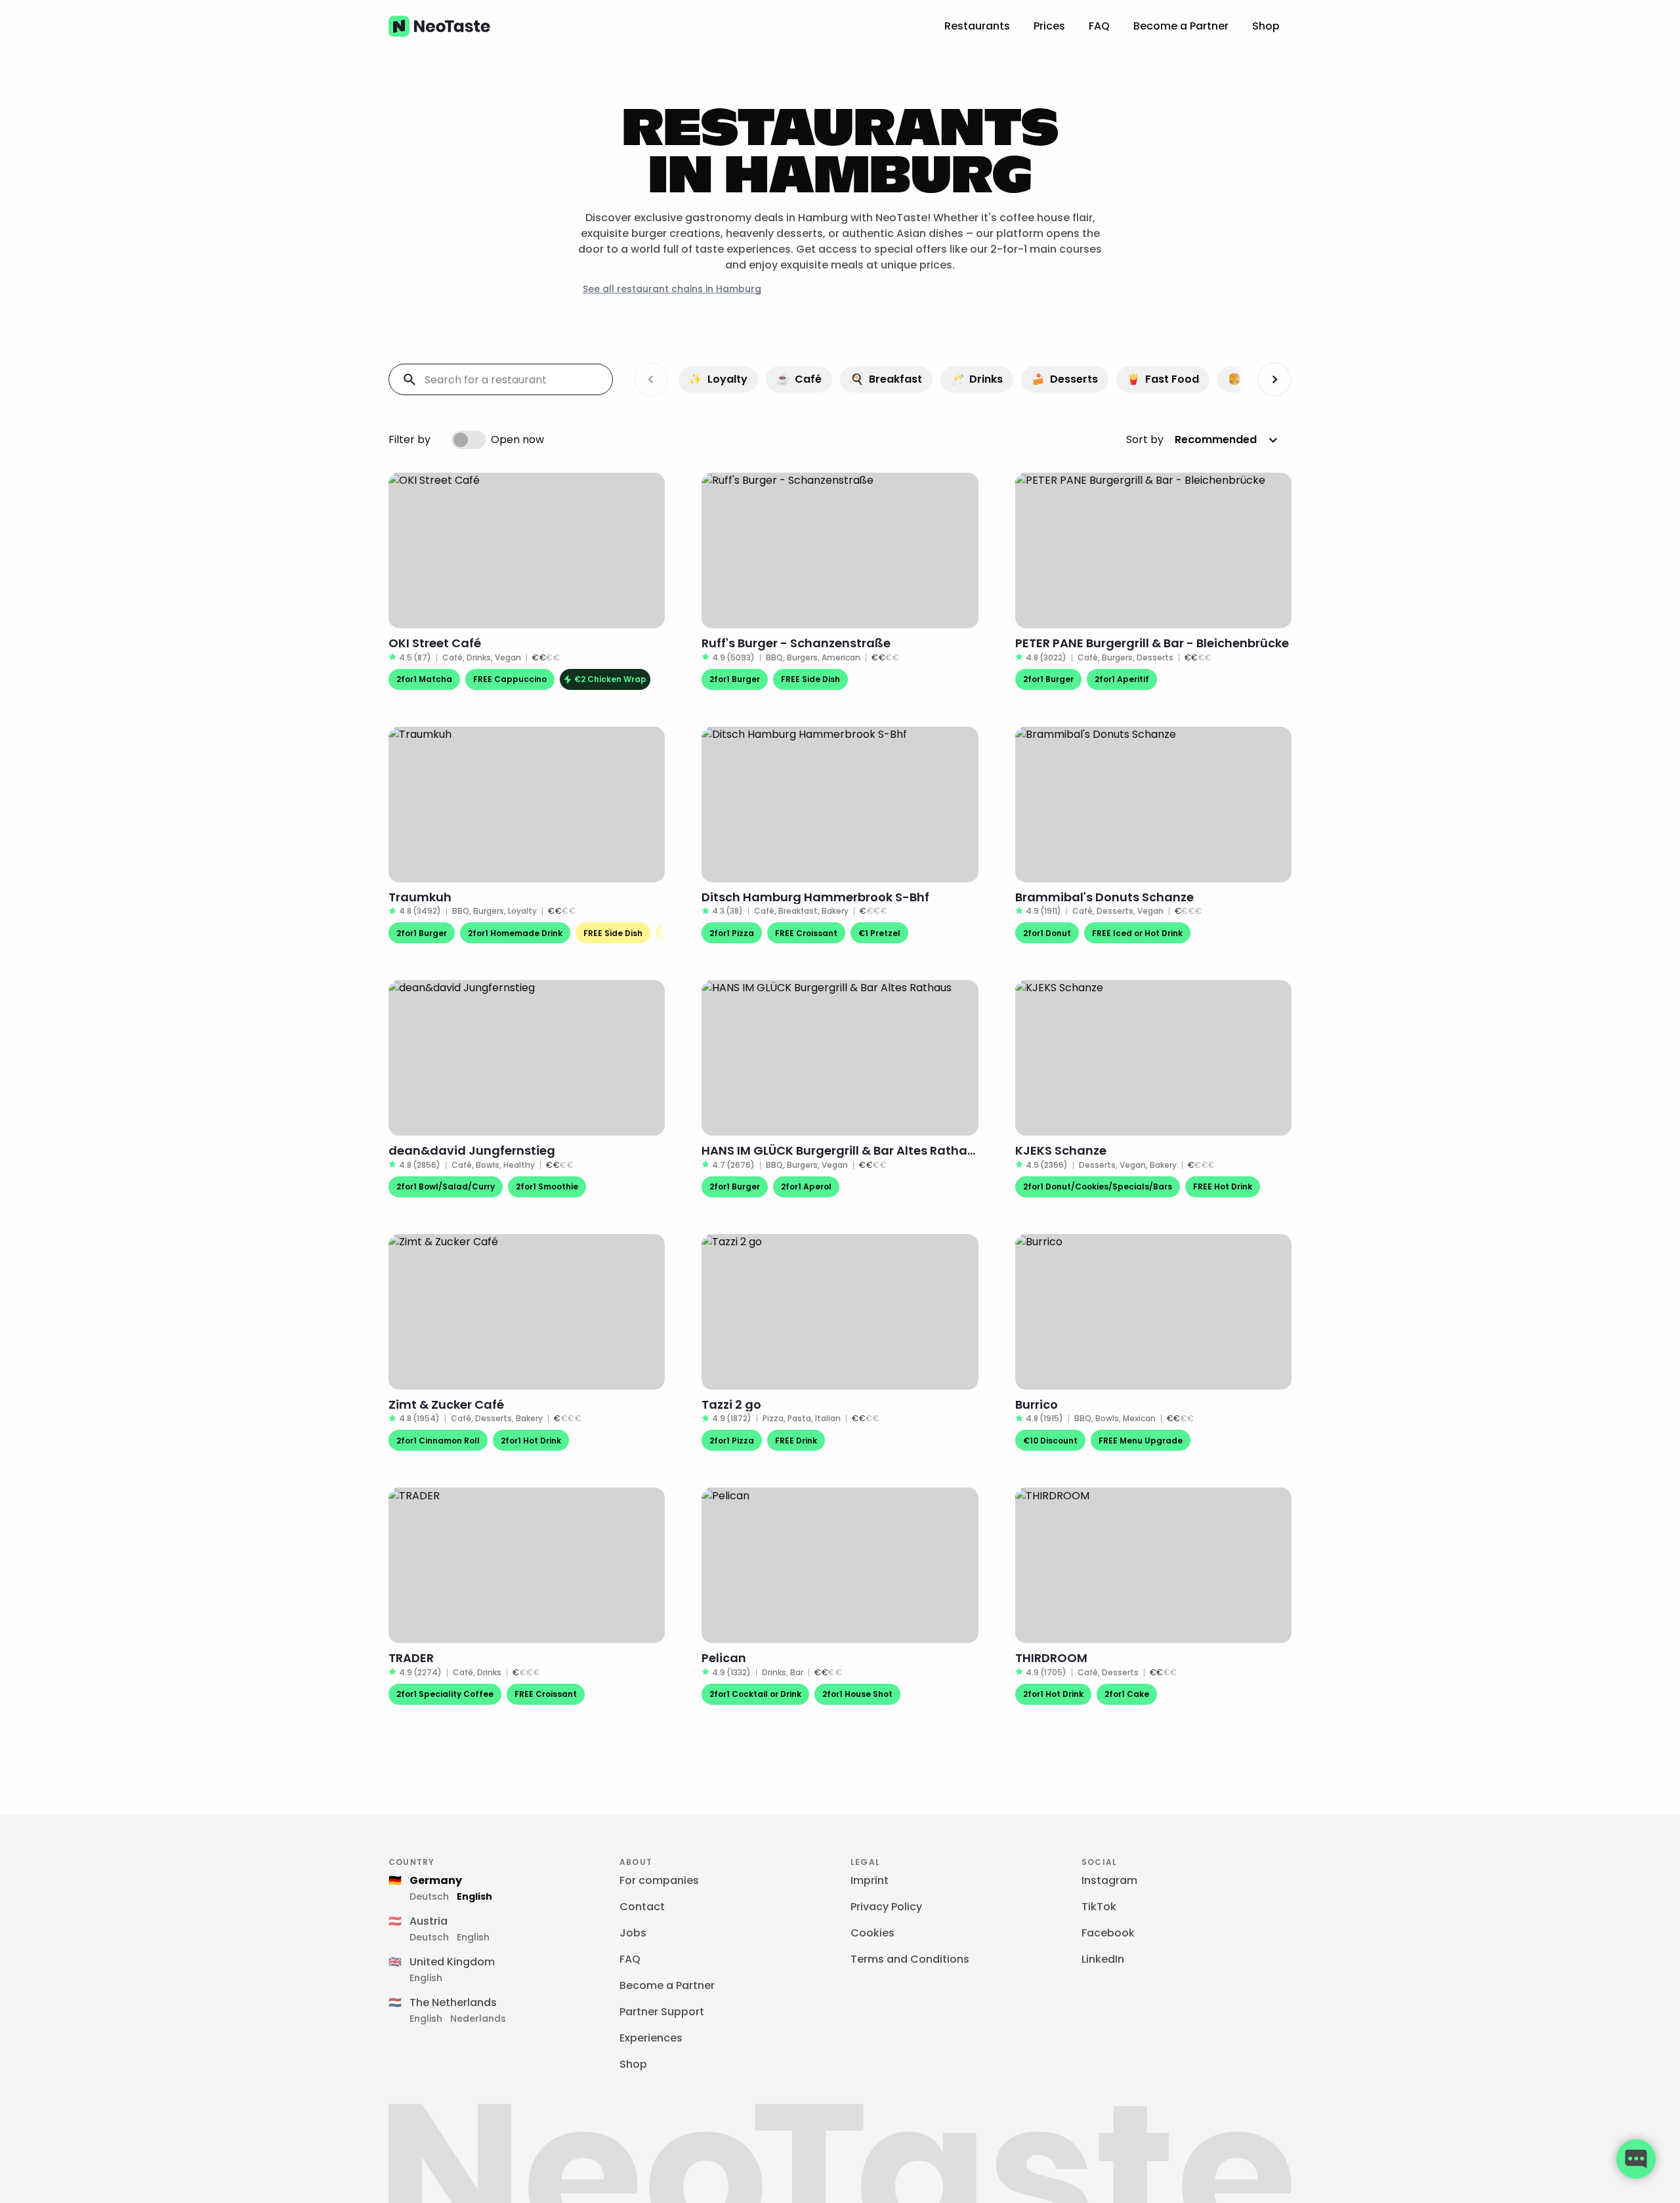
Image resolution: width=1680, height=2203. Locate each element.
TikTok (1099, 1907)
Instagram (1109, 1880)
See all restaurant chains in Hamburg (672, 289)
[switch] (469, 440)
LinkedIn (1103, 1959)
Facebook (1108, 1933)
